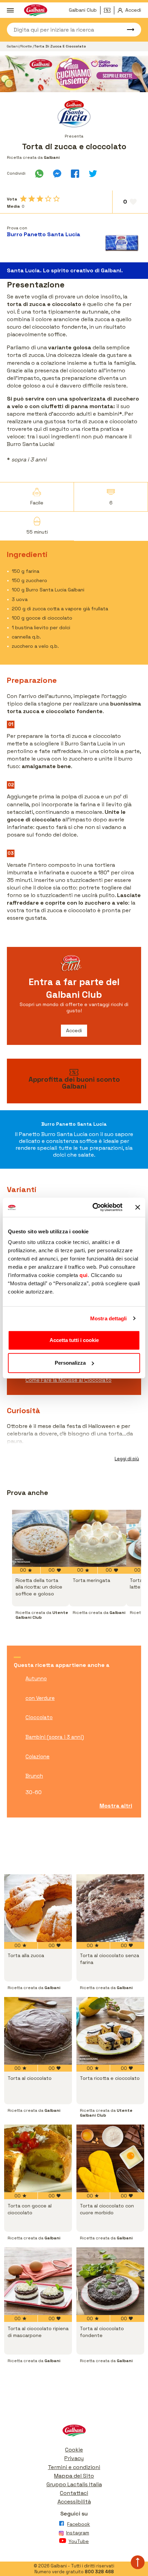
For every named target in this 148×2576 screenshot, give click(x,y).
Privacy (74, 2458)
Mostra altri (116, 1806)
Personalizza (70, 1363)
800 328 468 (99, 2572)
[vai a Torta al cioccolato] (38, 2031)
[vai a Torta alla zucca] (38, 1908)
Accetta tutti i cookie (74, 1340)
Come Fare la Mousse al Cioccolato (68, 1380)
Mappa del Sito (74, 2476)
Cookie (74, 2450)
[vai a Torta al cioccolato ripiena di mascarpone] (38, 2281)
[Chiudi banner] (138, 1207)
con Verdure (40, 1698)
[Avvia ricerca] (127, 30)
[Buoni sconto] (109, 10)
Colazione (38, 1756)
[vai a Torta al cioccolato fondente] (110, 2281)
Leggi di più (127, 1459)
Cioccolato (39, 1717)
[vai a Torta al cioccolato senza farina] (110, 1908)
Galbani (13, 46)
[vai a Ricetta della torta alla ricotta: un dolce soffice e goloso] (41, 1538)
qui (84, 1275)
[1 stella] (23, 199)
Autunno (36, 1678)
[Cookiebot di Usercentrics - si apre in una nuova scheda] (93, 1207)
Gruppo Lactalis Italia (74, 2484)
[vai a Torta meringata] (98, 1538)
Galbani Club (83, 10)
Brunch (34, 1776)
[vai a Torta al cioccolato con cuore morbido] (110, 2158)
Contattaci (74, 2493)
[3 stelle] (40, 199)
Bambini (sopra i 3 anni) (55, 1737)
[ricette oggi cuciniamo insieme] (74, 74)
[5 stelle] (56, 199)
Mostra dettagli (109, 1318)
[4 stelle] (48, 199)
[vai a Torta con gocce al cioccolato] (38, 2158)
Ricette (27, 46)
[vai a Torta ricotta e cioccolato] (110, 2031)
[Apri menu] (10, 10)
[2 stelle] (32, 199)
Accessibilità (74, 2502)
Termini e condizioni (74, 2467)
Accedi (74, 1030)
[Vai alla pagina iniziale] (74, 2432)
